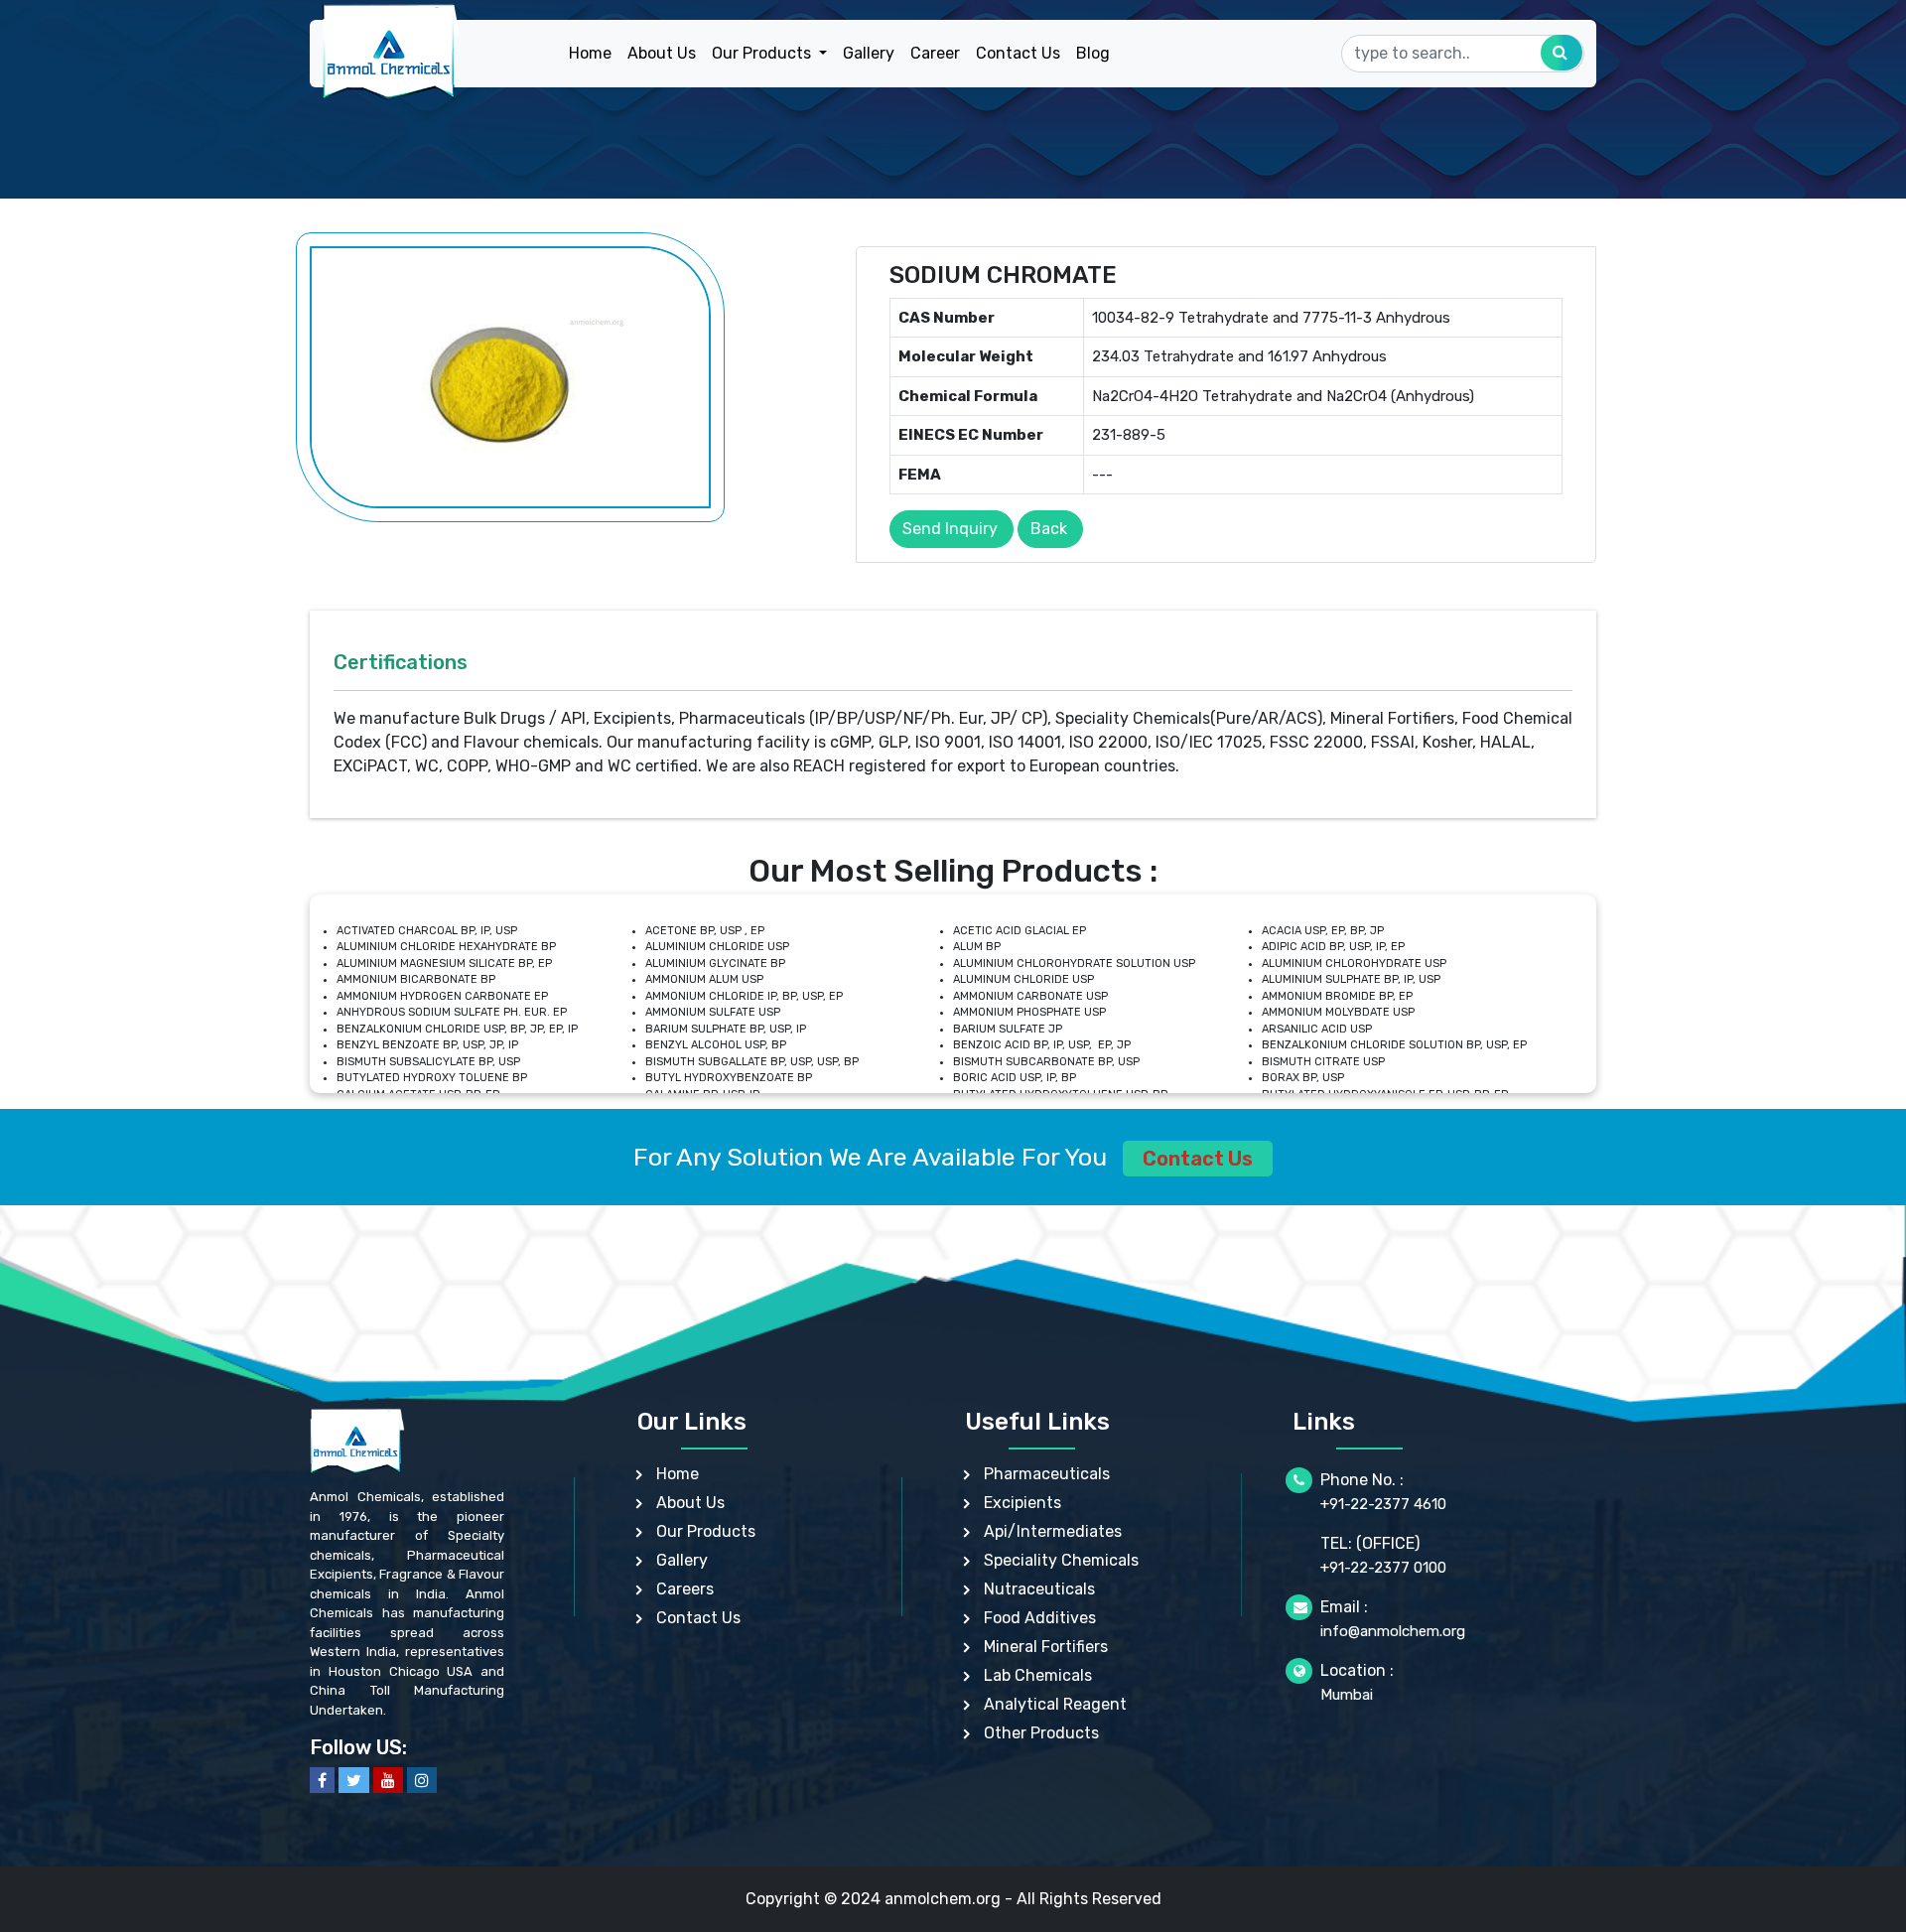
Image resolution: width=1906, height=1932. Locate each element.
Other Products (1041, 1733)
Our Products (706, 1531)
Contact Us (1018, 53)
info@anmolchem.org (1393, 1631)
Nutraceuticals (1039, 1589)
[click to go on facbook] (322, 1780)
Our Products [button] (763, 53)
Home (590, 53)
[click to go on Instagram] (422, 1780)
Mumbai (1347, 1695)
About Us (662, 53)
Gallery (869, 53)
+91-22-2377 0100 (1383, 1568)
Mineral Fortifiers (1046, 1647)
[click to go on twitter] (354, 1780)
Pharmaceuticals (1047, 1474)
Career (935, 53)
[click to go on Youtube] (388, 1780)
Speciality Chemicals (1061, 1560)
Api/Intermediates (1053, 1531)
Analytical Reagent (1055, 1704)
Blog (1093, 53)
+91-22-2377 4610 (1383, 1504)
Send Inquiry (950, 529)
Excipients (1022, 1503)
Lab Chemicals (1038, 1675)
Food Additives (1040, 1618)
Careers (685, 1589)
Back (1049, 529)
